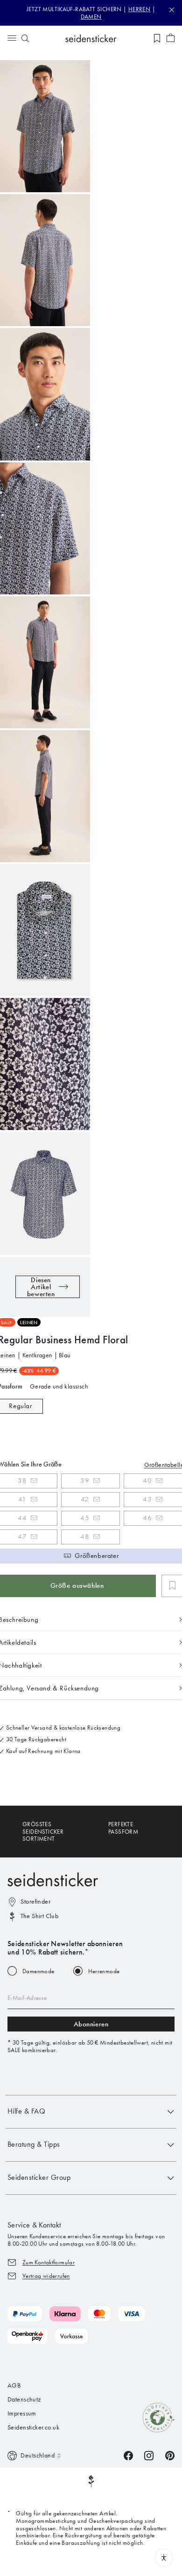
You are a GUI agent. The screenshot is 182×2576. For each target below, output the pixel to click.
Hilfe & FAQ (26, 2111)
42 (85, 1499)
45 (85, 1518)
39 (85, 1480)
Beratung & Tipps (34, 2144)
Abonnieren (91, 2024)
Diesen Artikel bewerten (41, 1287)
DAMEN (91, 17)
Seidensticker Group (39, 2177)
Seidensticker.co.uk (33, 2427)
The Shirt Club (39, 1916)
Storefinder (35, 1902)
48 (85, 1536)
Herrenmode (104, 1971)
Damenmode (38, 1971)
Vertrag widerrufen (46, 2276)
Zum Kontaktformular (49, 2262)
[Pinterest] (170, 2455)
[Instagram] (149, 2455)
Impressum (22, 2413)
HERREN (139, 9)
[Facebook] (128, 2455)
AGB (14, 2385)
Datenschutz (24, 2399)
